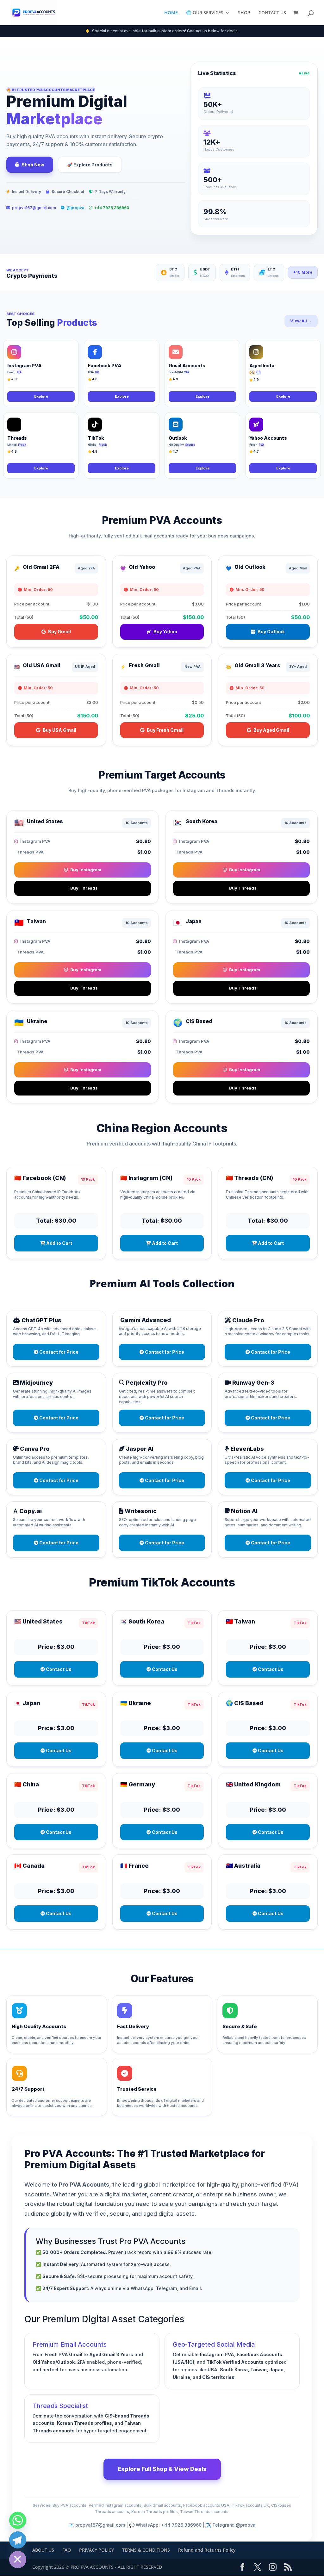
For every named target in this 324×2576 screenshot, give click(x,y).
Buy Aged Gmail (271, 730)
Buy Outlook (271, 632)
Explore (41, 396)
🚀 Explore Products (90, 165)
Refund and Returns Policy (207, 2550)
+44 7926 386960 (112, 208)
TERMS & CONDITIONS (146, 2550)
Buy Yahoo (165, 632)
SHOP (244, 13)
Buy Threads (84, 888)
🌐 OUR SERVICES (205, 13)
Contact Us (58, 1669)
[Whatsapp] (18, 2520)
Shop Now (33, 165)
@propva (75, 208)
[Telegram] (18, 2540)
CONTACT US (272, 13)
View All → (301, 321)
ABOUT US (43, 2550)
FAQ (67, 2550)
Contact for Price (58, 1352)
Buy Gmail (59, 632)
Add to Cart (59, 1243)
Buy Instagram (86, 870)
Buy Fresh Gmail (165, 730)
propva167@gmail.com (34, 208)
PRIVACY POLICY (97, 2550)
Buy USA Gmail (59, 730)
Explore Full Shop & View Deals (162, 2469)
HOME (171, 13)
